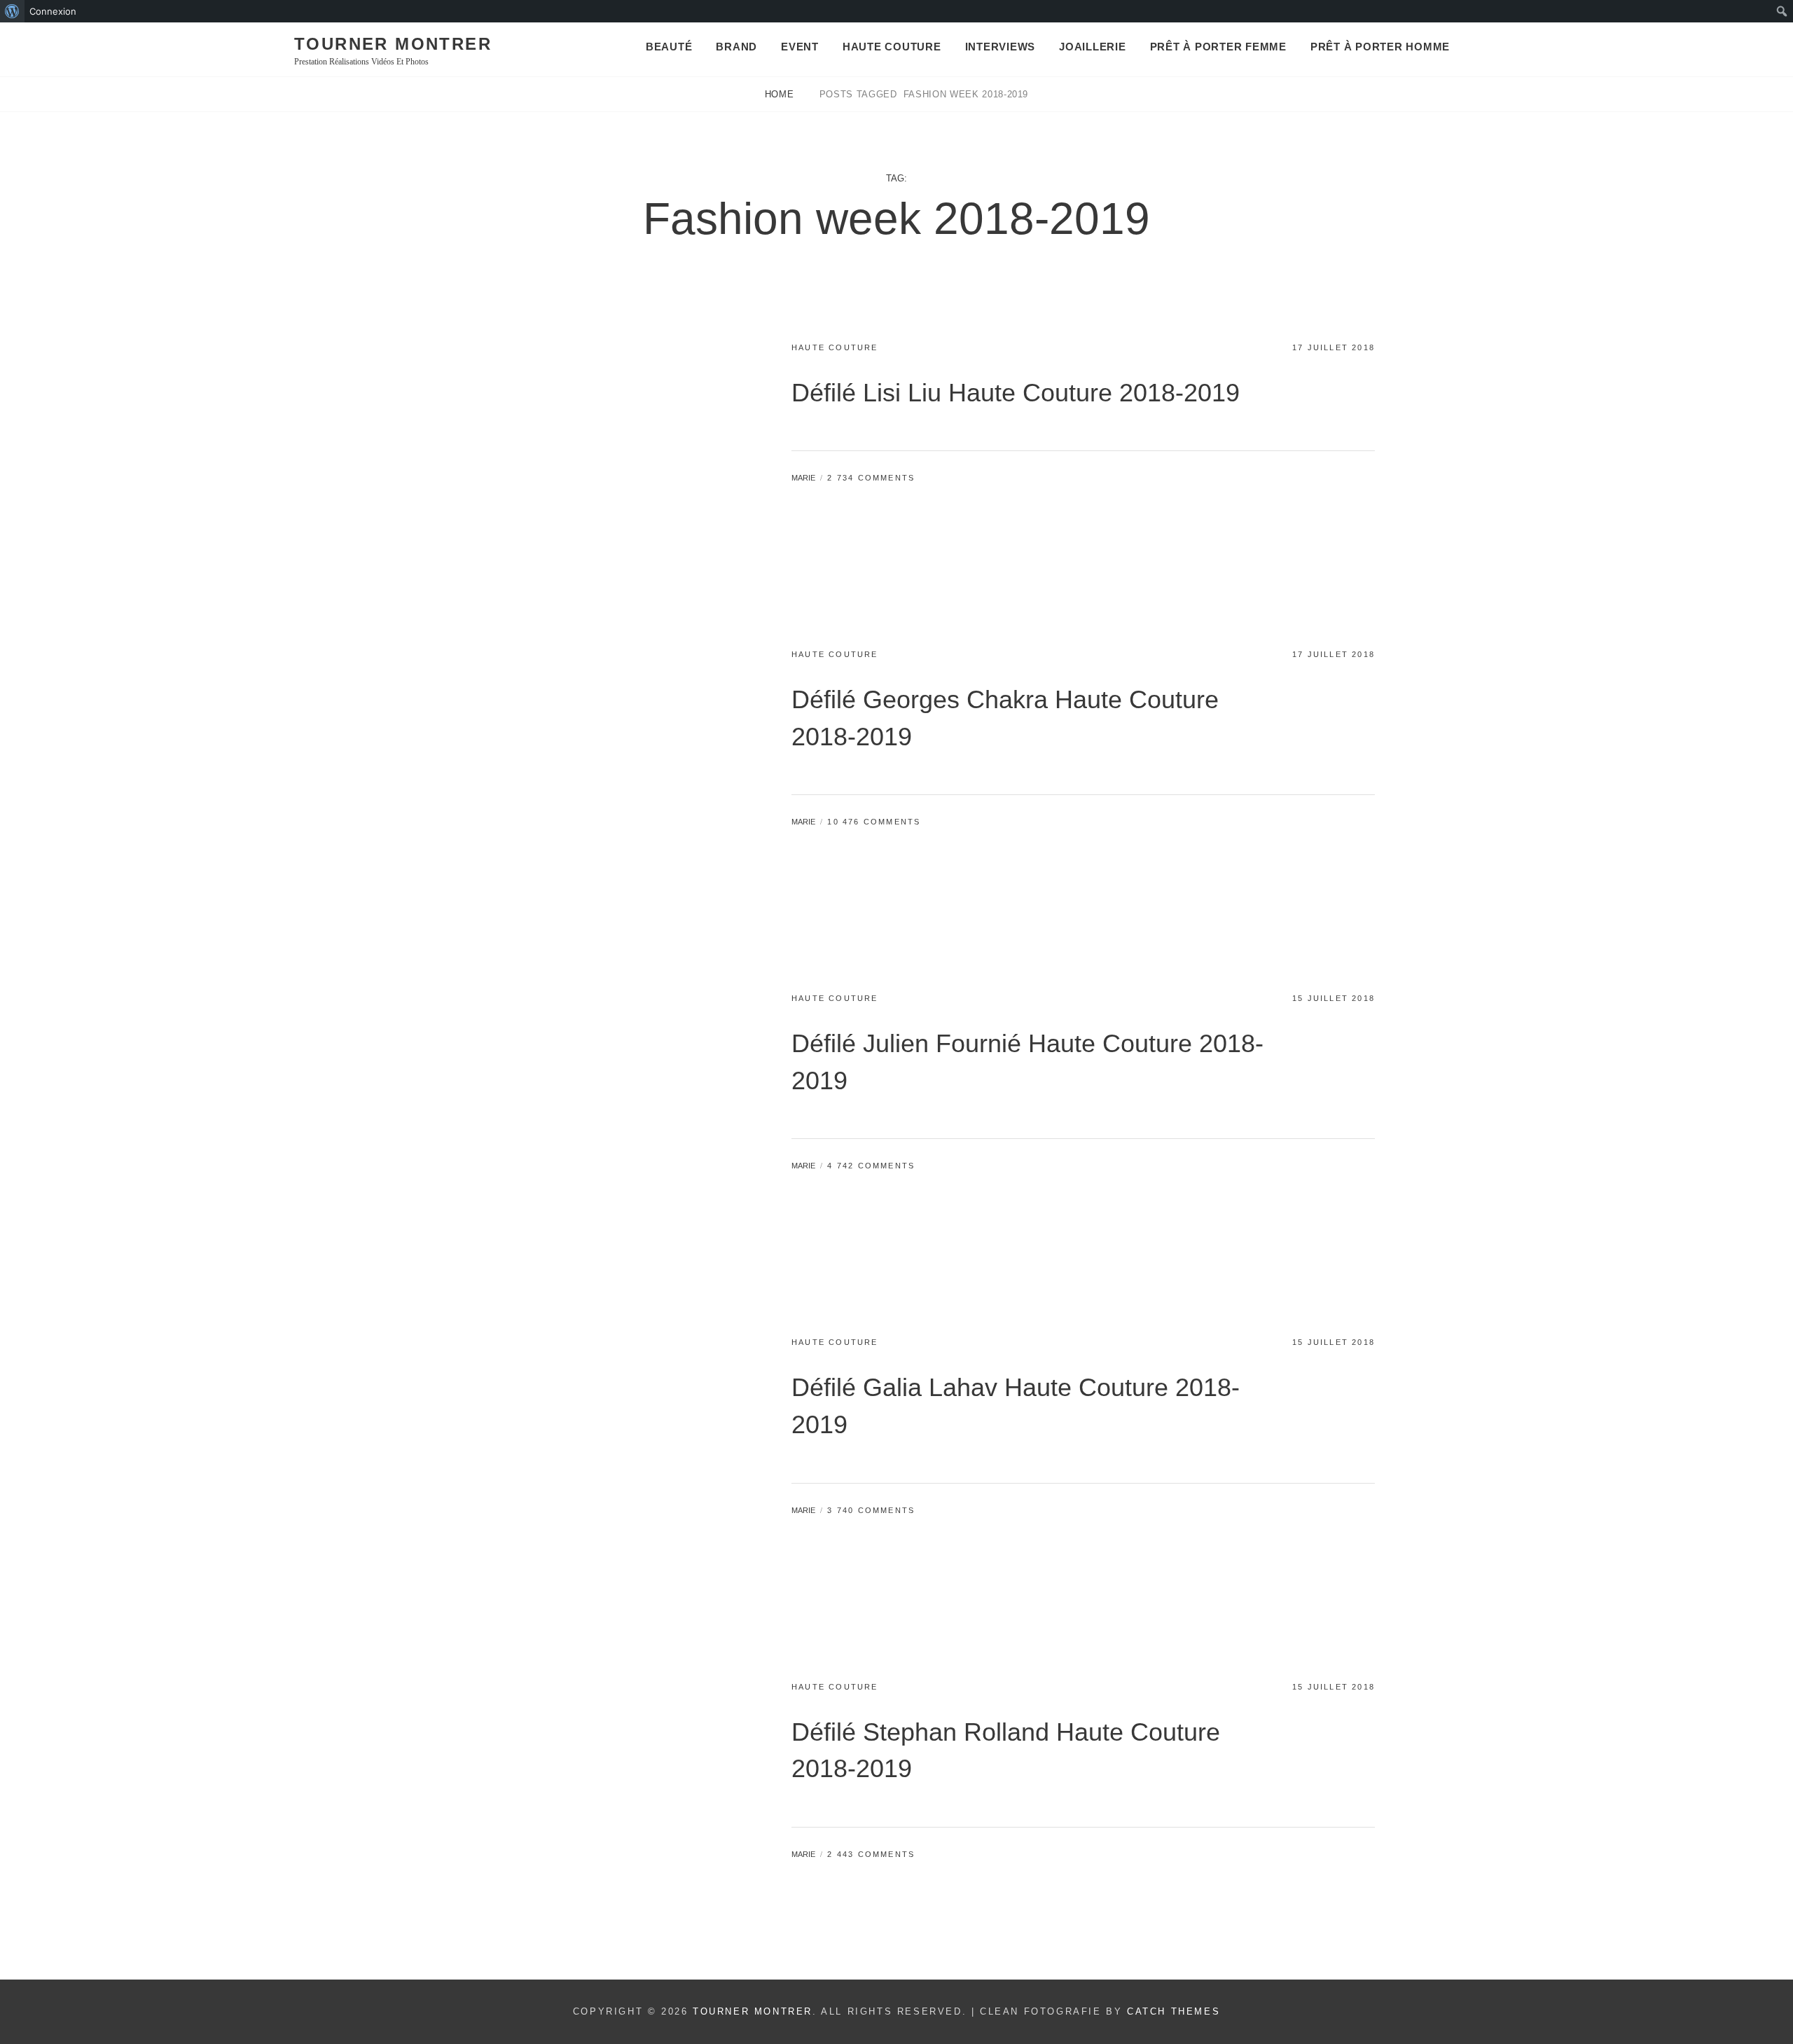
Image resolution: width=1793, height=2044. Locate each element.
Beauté (669, 47)
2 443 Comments (871, 1854)
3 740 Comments (871, 1510)
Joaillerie (1093, 47)
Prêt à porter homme (1380, 47)
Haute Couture (892, 47)
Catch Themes (1174, 2011)
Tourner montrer (393, 44)
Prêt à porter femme (1218, 47)
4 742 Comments (871, 1166)
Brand (736, 47)
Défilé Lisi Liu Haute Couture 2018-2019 (1016, 393)
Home (781, 94)
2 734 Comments (871, 478)
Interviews (1001, 47)
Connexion (53, 11)
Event (800, 47)
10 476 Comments (874, 822)
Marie (803, 478)
